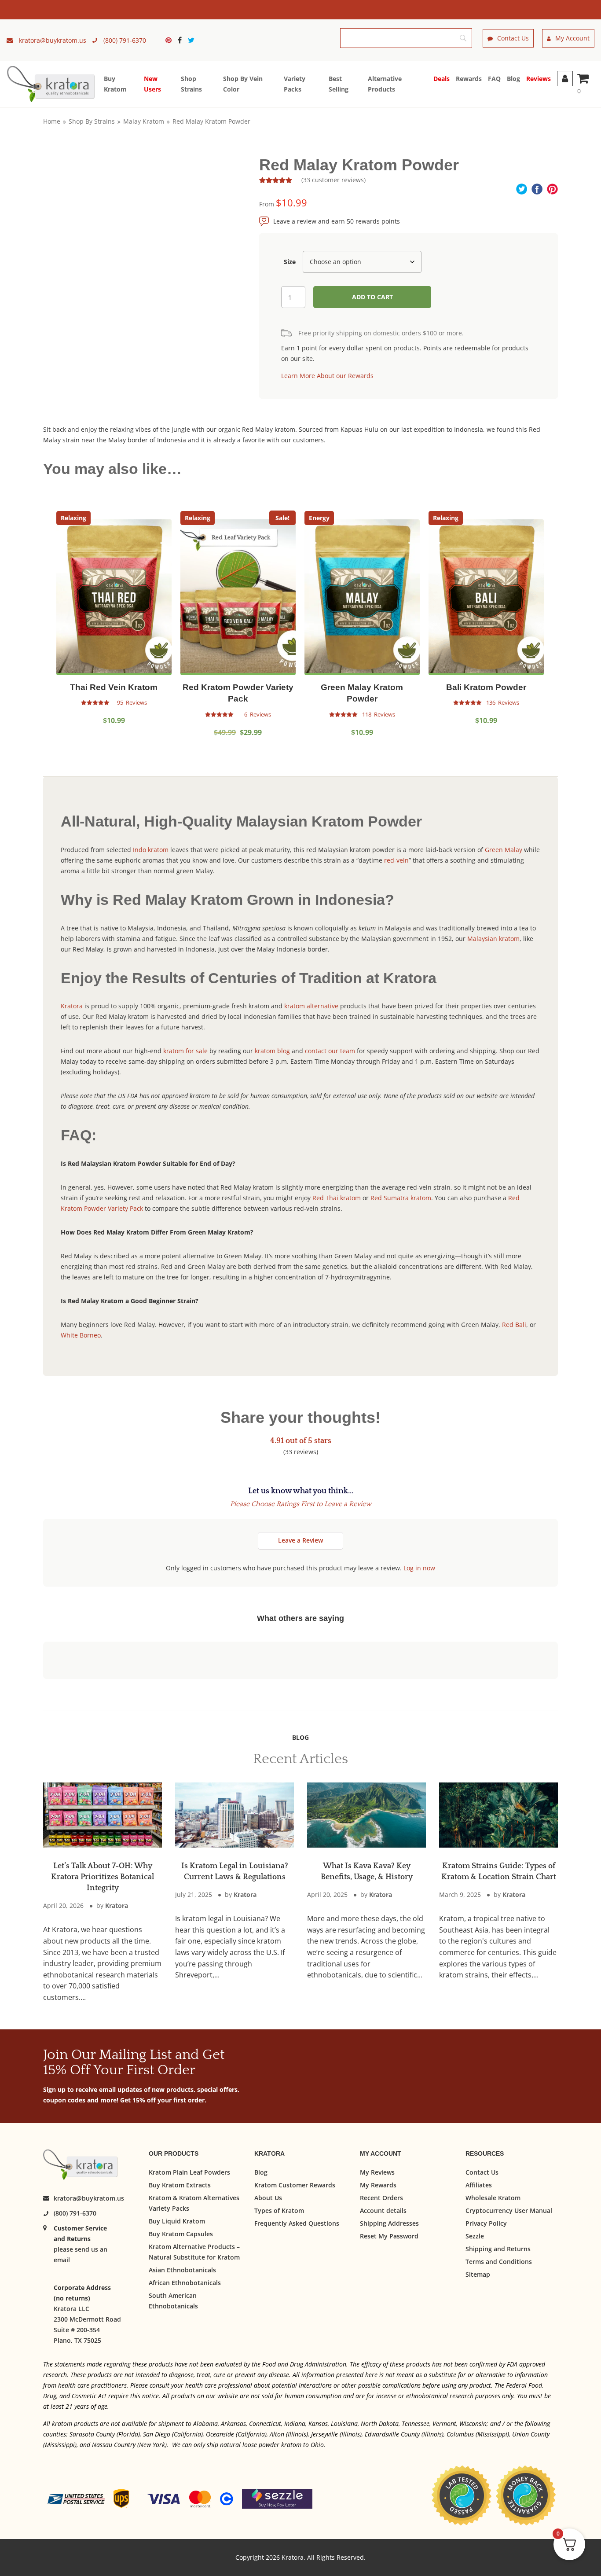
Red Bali (514, 1325)
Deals (442, 79)
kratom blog (272, 1051)
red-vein (396, 860)
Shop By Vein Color (243, 84)
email (62, 2260)
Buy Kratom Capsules (181, 2234)
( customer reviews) (333, 180)
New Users (152, 84)
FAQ (494, 79)
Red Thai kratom (337, 1198)
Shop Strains (191, 84)
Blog (513, 79)
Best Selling (339, 84)
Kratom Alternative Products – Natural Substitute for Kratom (194, 2252)
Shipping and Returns (498, 2249)
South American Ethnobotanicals (173, 2301)
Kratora (72, 1006)
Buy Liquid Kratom (177, 2221)
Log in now (419, 1568)
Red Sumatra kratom (401, 1198)
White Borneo (81, 1335)
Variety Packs (295, 84)
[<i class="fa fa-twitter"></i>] (191, 40)
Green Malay (504, 850)
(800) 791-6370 (75, 2214)
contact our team (330, 1051)
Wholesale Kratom (493, 2198)
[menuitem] (171, 40)
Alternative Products (385, 84)
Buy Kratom (115, 84)
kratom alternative (312, 1006)
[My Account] (565, 79)
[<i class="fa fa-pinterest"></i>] (171, 40)
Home (52, 121)
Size (290, 262)
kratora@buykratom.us (89, 2199)
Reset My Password (389, 2236)
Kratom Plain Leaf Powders (189, 2172)
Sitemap (478, 2274)
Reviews (539, 79)
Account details (383, 2210)
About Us (268, 2198)
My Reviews (377, 2172)
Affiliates (479, 2185)
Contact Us (513, 38)
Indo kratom (151, 850)
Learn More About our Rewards (327, 376)
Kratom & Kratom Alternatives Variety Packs (194, 2203)
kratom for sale (185, 1051)
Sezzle (475, 2236)
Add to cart (372, 297)
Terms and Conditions (499, 2262)
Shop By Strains (92, 121)
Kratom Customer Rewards (295, 2185)
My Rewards (378, 2185)
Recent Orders (381, 2198)
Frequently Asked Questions (297, 2223)
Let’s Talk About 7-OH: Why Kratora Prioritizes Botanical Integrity (103, 1877)
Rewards (469, 79)
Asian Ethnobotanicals (182, 2270)
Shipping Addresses (389, 2223)
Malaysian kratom (493, 939)
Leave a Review (300, 1540)
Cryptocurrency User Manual (509, 2210)
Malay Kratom (144, 121)
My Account (572, 38)
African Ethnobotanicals (185, 2283)
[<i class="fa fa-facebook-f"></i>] (182, 40)
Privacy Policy (486, 2223)
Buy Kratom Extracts (180, 2185)
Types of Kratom (279, 2210)
